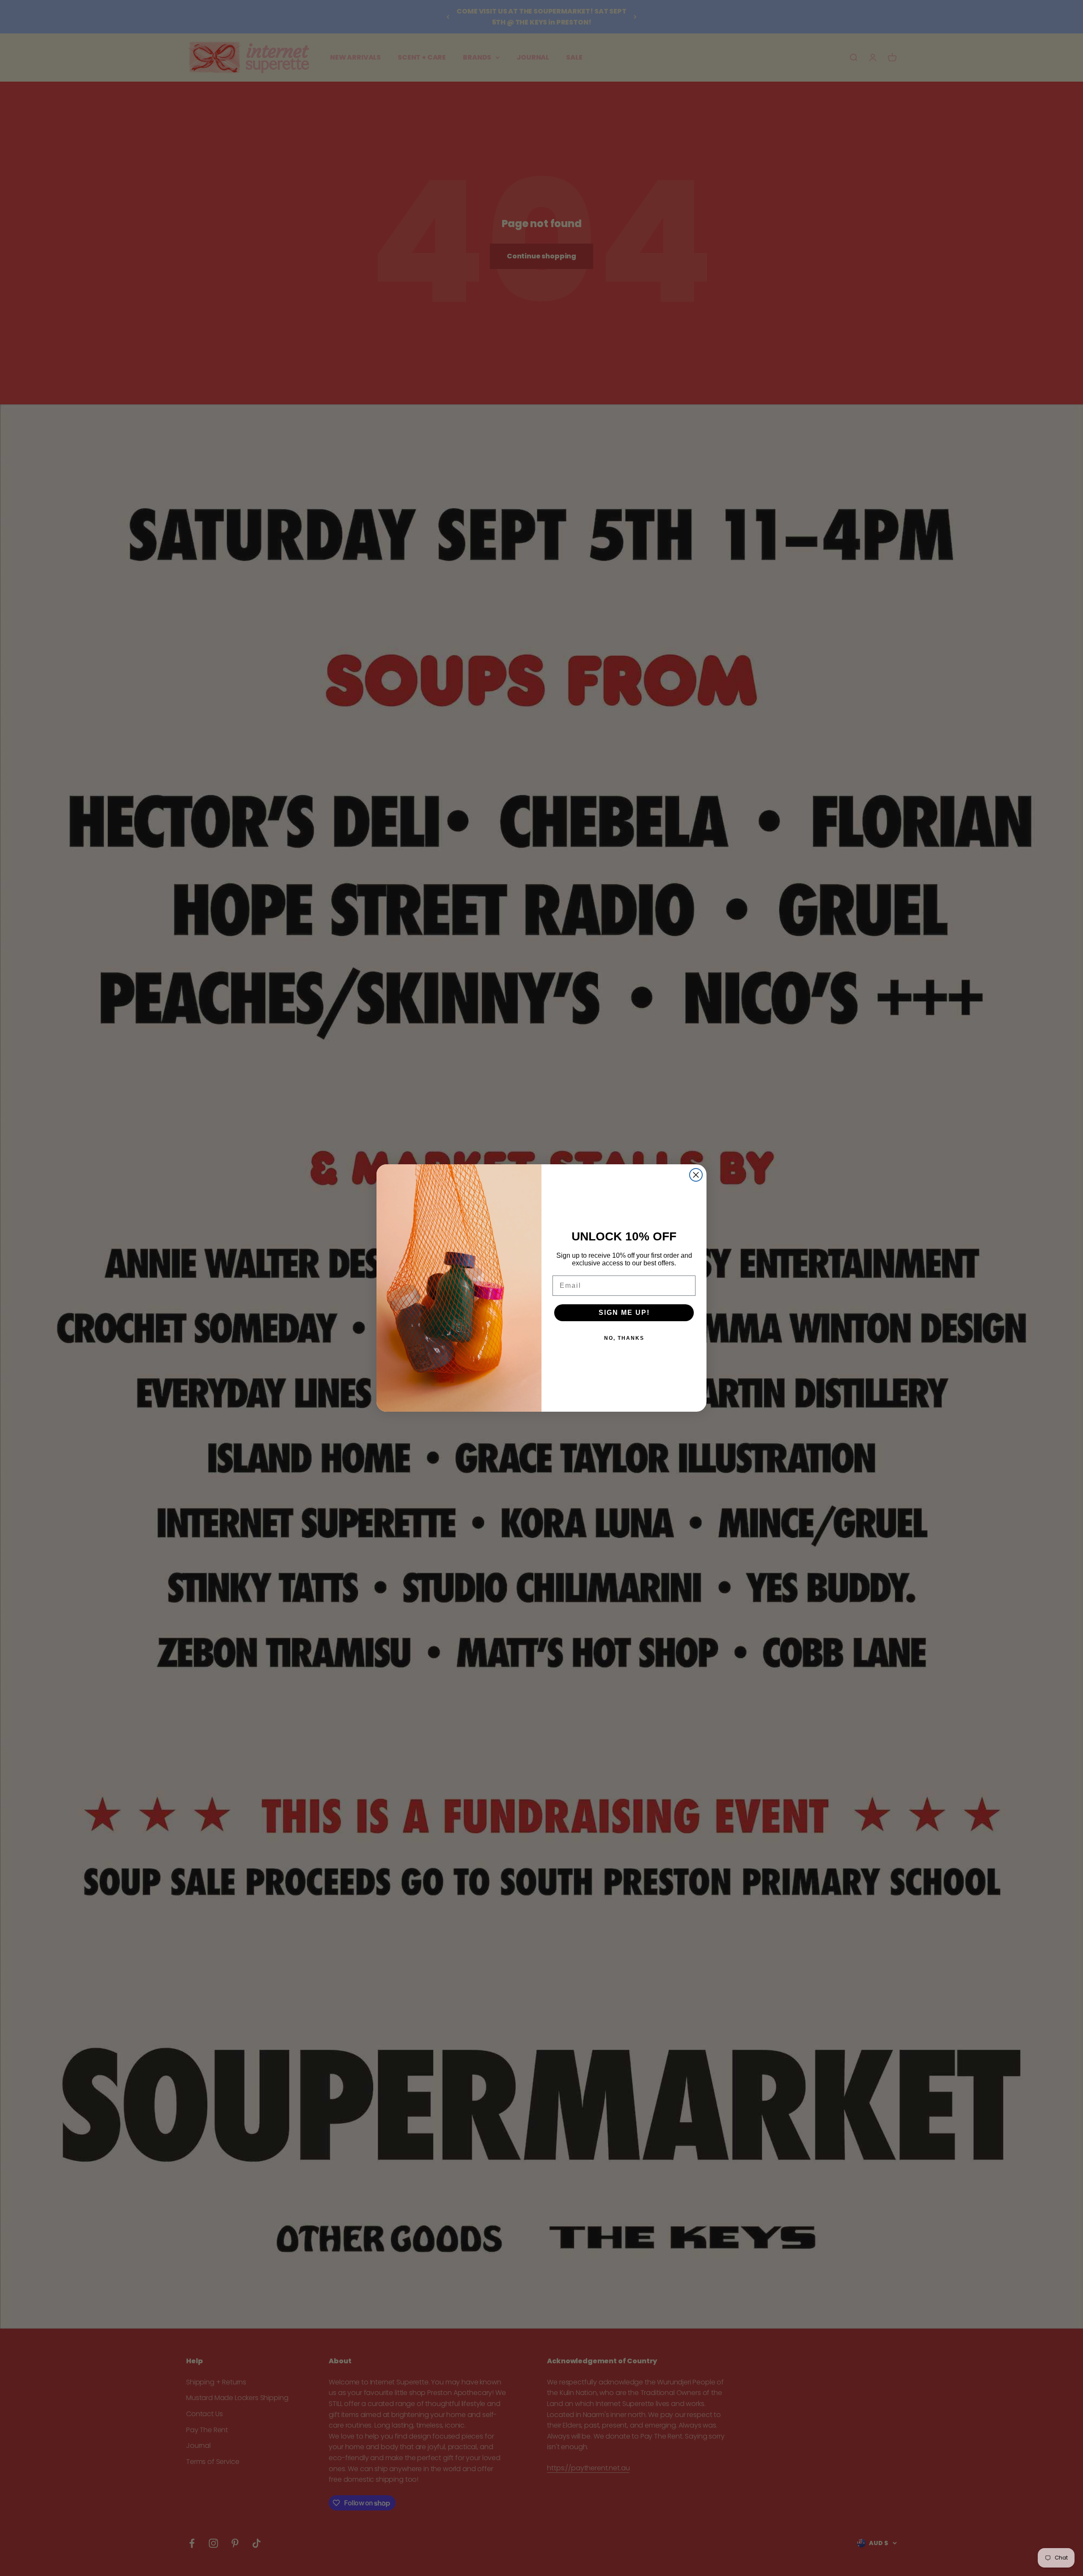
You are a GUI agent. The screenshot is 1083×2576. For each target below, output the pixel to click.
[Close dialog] (696, 1175)
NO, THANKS (624, 1338)
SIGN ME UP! (624, 1313)
